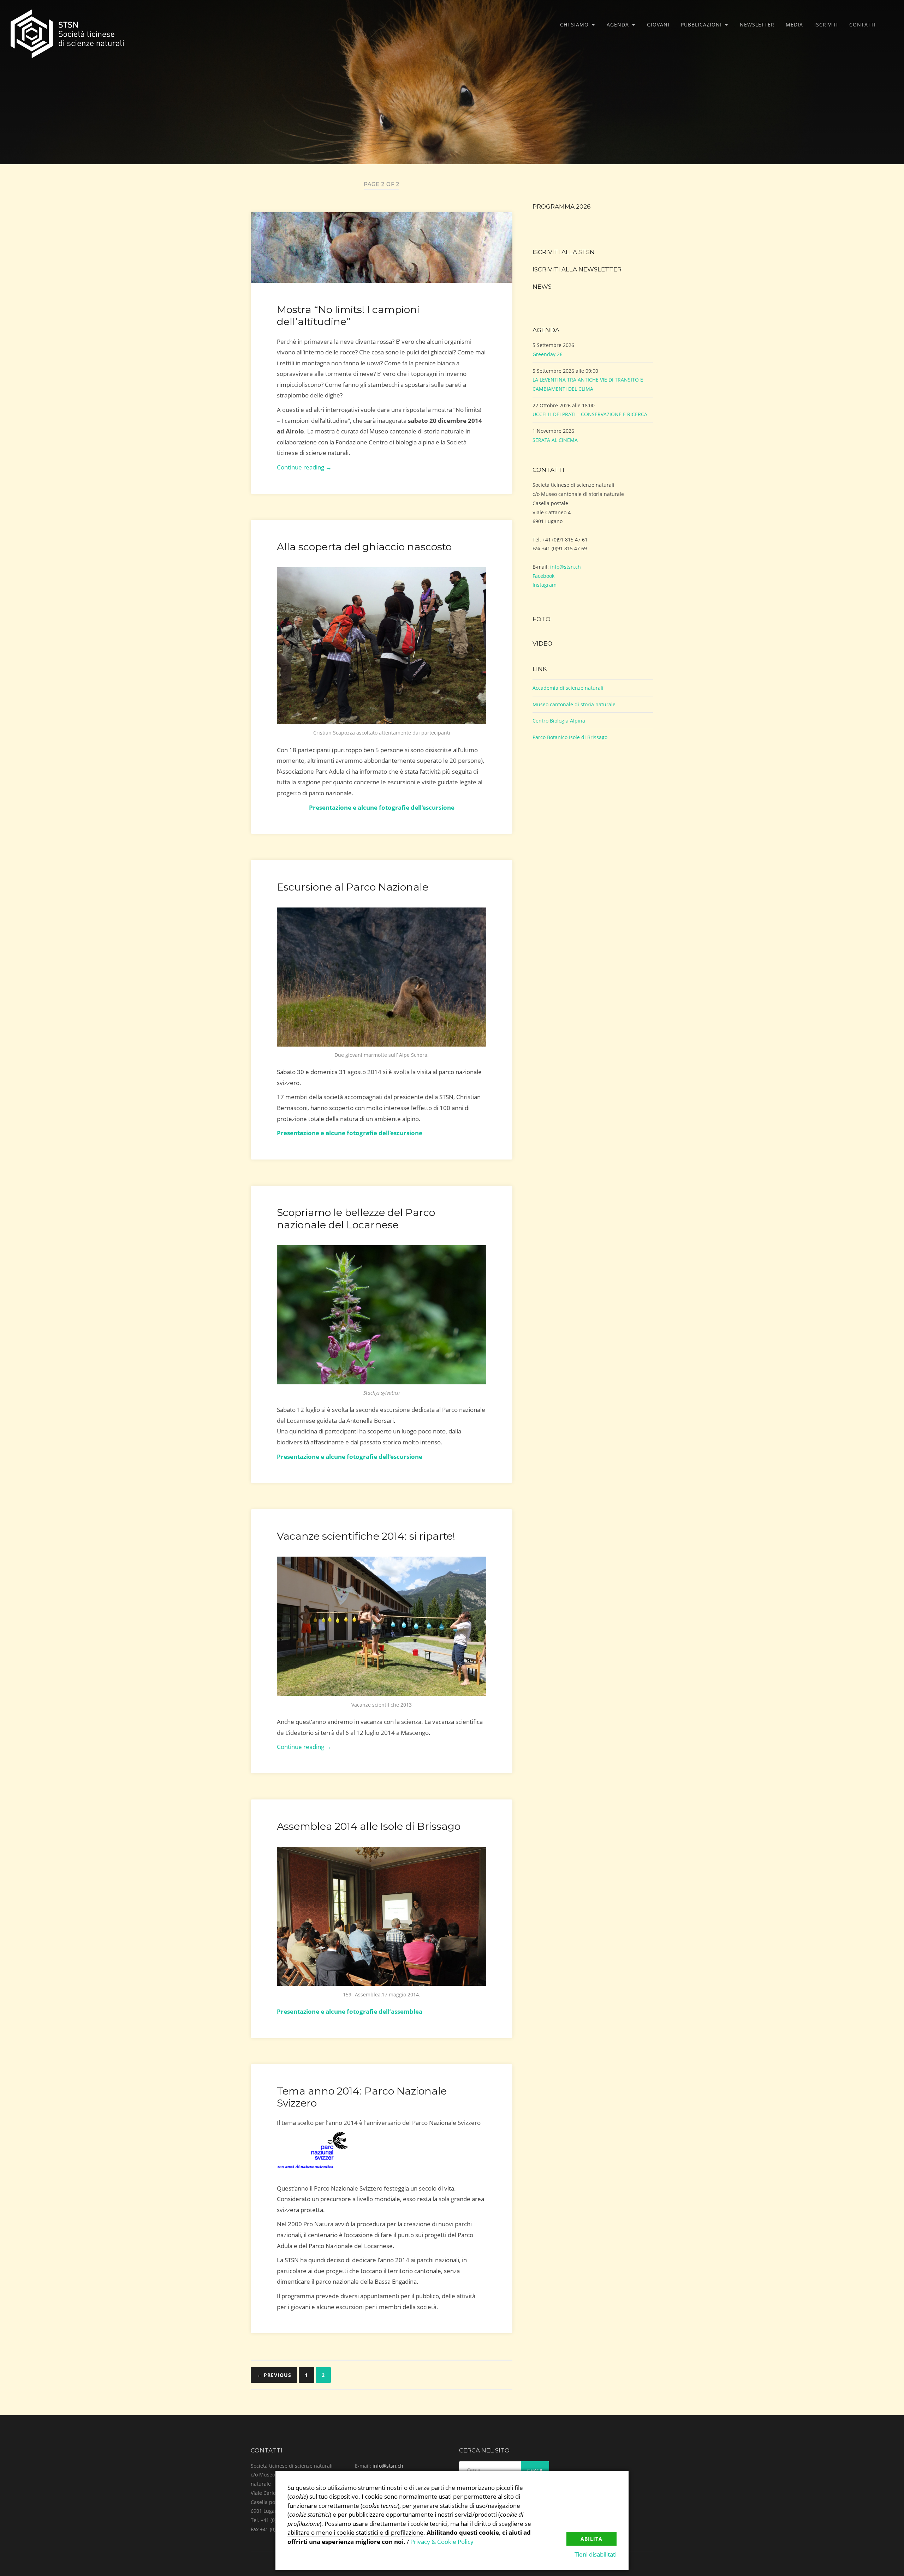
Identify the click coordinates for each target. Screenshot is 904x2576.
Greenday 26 (548, 354)
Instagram (545, 585)
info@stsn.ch (566, 567)
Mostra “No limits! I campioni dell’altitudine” (348, 315)
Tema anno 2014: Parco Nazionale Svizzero (362, 2097)
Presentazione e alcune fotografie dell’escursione (350, 1457)
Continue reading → (304, 467)
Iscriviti (826, 25)
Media (794, 25)
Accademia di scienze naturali (568, 688)
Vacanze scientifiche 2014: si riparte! (366, 1536)
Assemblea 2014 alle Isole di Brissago (369, 1826)
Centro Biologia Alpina (559, 721)
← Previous (274, 2375)
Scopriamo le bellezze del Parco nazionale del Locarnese (356, 1218)
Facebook (543, 576)
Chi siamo (574, 25)
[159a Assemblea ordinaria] (382, 1916)
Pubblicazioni (701, 25)
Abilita (591, 2539)
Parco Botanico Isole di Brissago (570, 737)
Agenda (618, 25)
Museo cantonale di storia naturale (574, 704)
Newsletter (757, 25)
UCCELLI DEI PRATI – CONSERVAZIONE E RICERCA (590, 414)
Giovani (658, 25)
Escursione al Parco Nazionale (353, 887)
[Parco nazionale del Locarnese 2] (382, 1315)
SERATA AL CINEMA (555, 440)
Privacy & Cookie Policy (442, 2542)
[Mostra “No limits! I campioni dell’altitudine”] (382, 247)
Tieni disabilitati (596, 2554)
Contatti (863, 25)
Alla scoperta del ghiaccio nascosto (364, 547)
